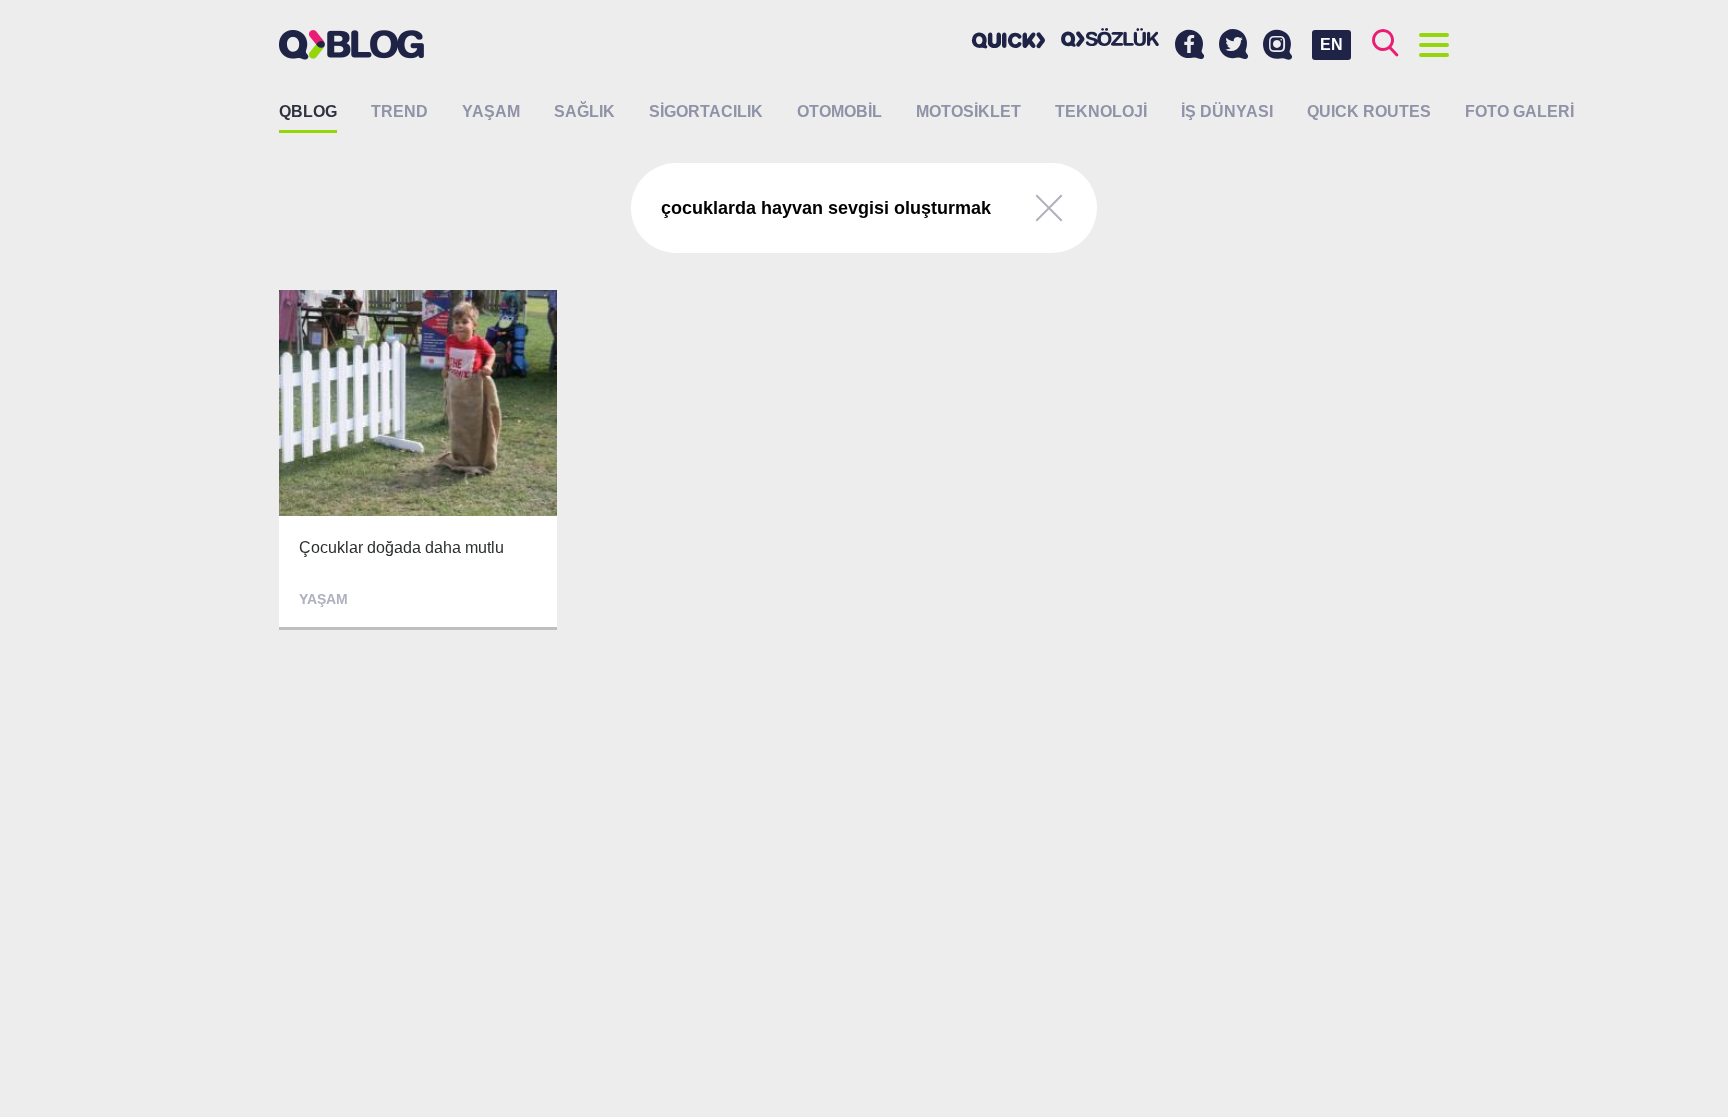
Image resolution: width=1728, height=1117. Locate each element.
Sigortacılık (706, 111)
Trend (399, 111)
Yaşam (491, 111)
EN (1331, 44)
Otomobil (839, 111)
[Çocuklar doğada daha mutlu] (418, 460)
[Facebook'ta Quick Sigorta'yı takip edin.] (1189, 45)
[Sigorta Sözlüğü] (1110, 37)
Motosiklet (968, 111)
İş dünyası (1227, 111)
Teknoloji (1101, 111)
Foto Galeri (1519, 111)
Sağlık (584, 111)
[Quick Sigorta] (1009, 40)
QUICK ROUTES (1369, 111)
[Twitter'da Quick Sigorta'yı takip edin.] (1233, 45)
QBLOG (308, 111)
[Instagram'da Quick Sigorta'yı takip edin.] (1277, 45)
